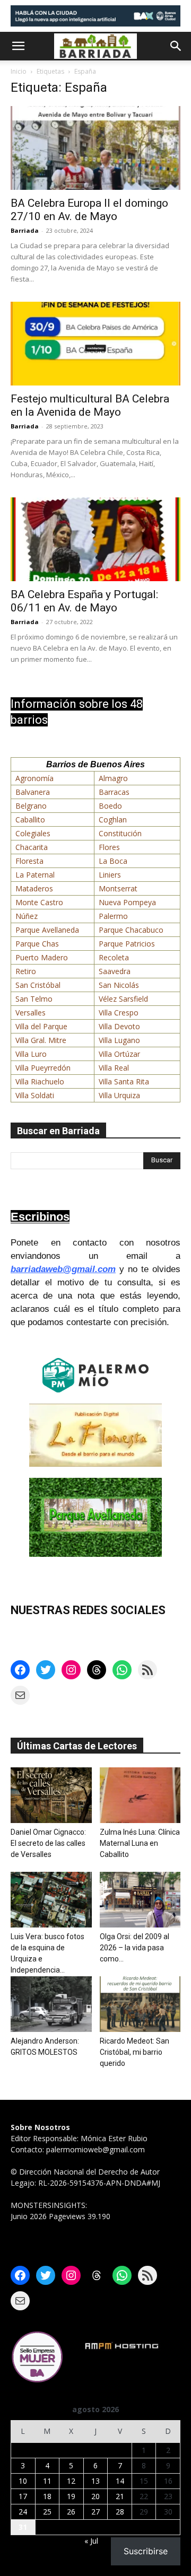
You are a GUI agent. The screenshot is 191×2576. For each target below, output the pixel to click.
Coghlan (113, 820)
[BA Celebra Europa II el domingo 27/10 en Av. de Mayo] (95, 148)
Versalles (31, 1013)
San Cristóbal (38, 985)
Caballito (30, 820)
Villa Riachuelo (40, 1081)
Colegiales (33, 833)
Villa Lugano (119, 1040)
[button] (18, 46)
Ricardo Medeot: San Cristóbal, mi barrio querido (134, 2052)
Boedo (110, 806)
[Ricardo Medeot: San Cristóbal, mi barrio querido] (140, 2004)
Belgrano (31, 806)
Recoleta (114, 957)
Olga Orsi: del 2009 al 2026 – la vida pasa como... (134, 1948)
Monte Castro (39, 902)
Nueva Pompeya (127, 902)
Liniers (110, 875)
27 (95, 2512)
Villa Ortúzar (119, 1054)
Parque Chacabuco (131, 930)
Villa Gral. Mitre (41, 1040)
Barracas (114, 792)
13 (95, 2481)
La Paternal (35, 875)
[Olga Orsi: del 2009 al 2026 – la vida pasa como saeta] (140, 1900)
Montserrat (118, 888)
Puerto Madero (42, 957)
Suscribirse (146, 2551)
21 (120, 2496)
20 (95, 2496)
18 (47, 2496)
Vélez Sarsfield (123, 999)
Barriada (25, 230)
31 (23, 2527)
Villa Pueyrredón (43, 1068)
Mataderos (34, 888)
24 (23, 2512)
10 (23, 2481)
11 (47, 2481)
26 (71, 2512)
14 (120, 2481)
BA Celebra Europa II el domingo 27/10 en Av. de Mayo (89, 210)
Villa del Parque (41, 1026)
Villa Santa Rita (124, 1081)
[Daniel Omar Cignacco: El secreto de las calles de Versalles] (51, 1795)
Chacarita (32, 847)
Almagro (113, 778)
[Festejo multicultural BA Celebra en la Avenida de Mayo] (95, 344)
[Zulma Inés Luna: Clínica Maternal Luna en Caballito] (140, 1795)
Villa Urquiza (119, 1095)
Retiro (26, 971)
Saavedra (115, 971)
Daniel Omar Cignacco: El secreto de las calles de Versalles (48, 1843)
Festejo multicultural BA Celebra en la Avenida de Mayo (90, 405)
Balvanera (33, 792)
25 (47, 2512)
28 (120, 2512)
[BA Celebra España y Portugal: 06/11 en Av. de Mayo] (95, 539)
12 (71, 2481)
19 (71, 2496)
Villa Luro (31, 1054)
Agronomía (34, 778)
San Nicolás (119, 985)
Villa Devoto (119, 1026)
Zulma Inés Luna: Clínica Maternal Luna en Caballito (140, 1843)
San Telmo (34, 999)
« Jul (91, 2541)
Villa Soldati (35, 1095)
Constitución (120, 833)
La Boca (113, 861)
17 (23, 2496)
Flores (109, 847)
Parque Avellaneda (47, 930)
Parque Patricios (127, 944)
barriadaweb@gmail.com (63, 1269)
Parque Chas (37, 944)
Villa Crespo (119, 1013)
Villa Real (114, 1068)
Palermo (113, 916)
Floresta (29, 861)
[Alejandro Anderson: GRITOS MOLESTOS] (51, 2004)
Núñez (27, 916)
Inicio (19, 71)
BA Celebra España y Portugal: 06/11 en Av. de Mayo (84, 601)
